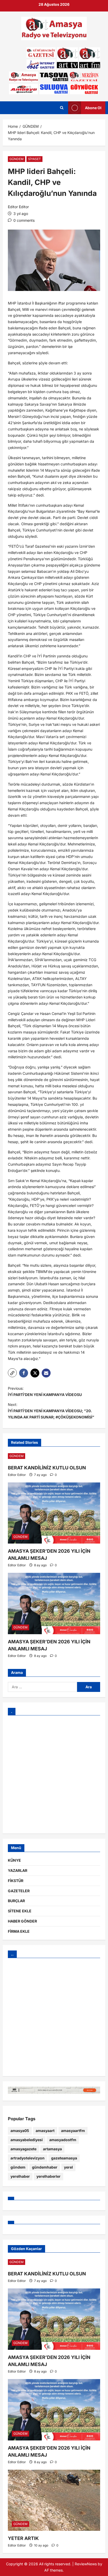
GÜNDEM (17, 159)
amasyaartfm (73, 2131)
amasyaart (45, 2131)
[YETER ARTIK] (54, 2500)
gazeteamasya (64, 2158)
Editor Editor (18, 207)
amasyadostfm (63, 2140)
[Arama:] (42, 1687)
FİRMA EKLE (19, 1931)
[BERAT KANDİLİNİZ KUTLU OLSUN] (54, 1456)
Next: (51, 1411)
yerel (68, 2167)
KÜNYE (14, 1860)
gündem (18, 2167)
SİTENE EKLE (20, 1911)
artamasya (52, 2149)
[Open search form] (62, 108)
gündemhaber (45, 2167)
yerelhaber (20, 2176)
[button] (12, 1373)
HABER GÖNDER (22, 1921)
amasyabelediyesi (27, 2140)
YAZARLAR (18, 1870)
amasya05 (20, 2131)
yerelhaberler (48, 2176)
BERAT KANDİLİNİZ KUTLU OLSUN (47, 1468)
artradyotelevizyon (28, 2158)
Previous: (45, 1391)
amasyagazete (23, 2149)
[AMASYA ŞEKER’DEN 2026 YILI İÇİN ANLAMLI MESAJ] (54, 1513)
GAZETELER (19, 1891)
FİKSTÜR (16, 1881)
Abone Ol (93, 108)
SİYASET (34, 159)
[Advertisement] (54, 1774)
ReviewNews (86, 2564)
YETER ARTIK (23, 2538)
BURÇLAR (16, 1901)
